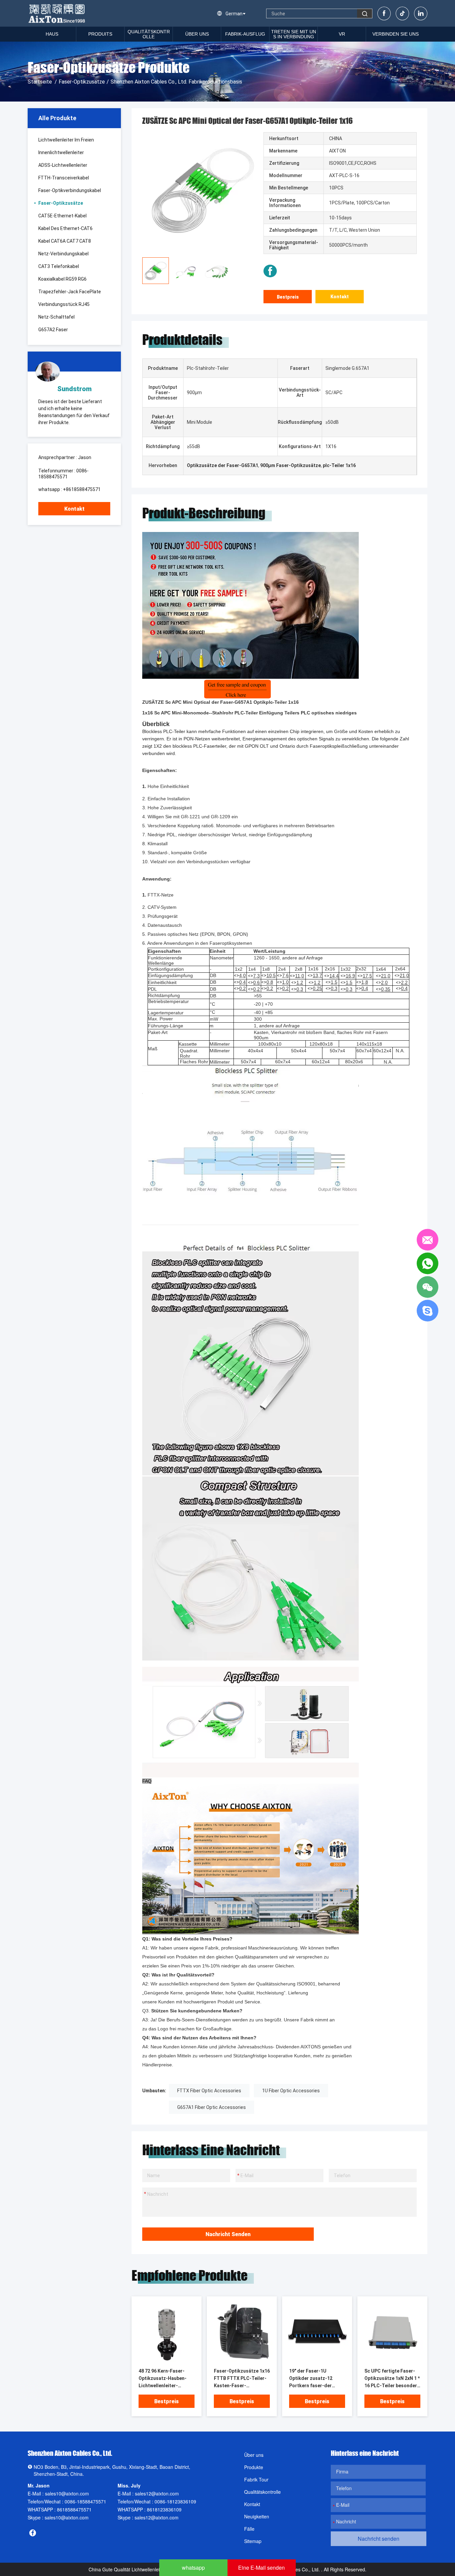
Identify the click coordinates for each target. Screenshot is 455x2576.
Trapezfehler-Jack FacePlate (70, 292)
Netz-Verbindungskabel (63, 254)
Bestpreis (288, 297)
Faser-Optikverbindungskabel (70, 190)
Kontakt (74, 509)
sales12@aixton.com (157, 2493)
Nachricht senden (228, 2234)
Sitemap (253, 2541)
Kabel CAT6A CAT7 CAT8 (65, 241)
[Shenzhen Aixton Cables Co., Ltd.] (57, 13)
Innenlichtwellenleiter (61, 152)
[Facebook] (384, 13)
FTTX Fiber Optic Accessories (209, 2091)
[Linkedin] (421, 13)
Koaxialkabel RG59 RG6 (62, 279)
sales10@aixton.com (67, 2493)
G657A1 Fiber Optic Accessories (212, 2107)
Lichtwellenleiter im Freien (66, 140)
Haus (52, 34)
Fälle (249, 2529)
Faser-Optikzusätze (82, 82)
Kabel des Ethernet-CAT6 (65, 228)
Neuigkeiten (257, 2516)
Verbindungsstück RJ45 (64, 304)
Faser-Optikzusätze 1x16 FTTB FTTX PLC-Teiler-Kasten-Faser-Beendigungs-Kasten (242, 2379)
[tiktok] (402, 13)
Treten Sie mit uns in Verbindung (294, 34)
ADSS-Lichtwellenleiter (63, 165)
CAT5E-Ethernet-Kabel (62, 216)
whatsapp (193, 2568)
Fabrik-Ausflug (245, 34)
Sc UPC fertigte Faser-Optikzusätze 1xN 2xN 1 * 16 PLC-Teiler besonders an (392, 2379)
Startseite (40, 82)
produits (100, 34)
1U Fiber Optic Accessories (291, 2091)
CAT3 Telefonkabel (59, 266)
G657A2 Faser (53, 330)
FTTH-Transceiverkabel (64, 178)
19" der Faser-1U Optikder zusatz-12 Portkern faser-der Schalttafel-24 (311, 2379)
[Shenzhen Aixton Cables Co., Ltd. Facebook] (270, 271)
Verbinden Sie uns (396, 34)
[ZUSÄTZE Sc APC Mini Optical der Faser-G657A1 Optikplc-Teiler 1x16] (167, 2332)
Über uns (197, 34)
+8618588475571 (82, 489)
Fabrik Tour (256, 2479)
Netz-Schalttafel (56, 317)
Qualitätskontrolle (149, 34)
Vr (342, 34)
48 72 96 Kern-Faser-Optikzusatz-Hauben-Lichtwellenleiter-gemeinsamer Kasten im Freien (165, 2379)
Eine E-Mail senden (261, 2568)
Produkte (254, 2467)
